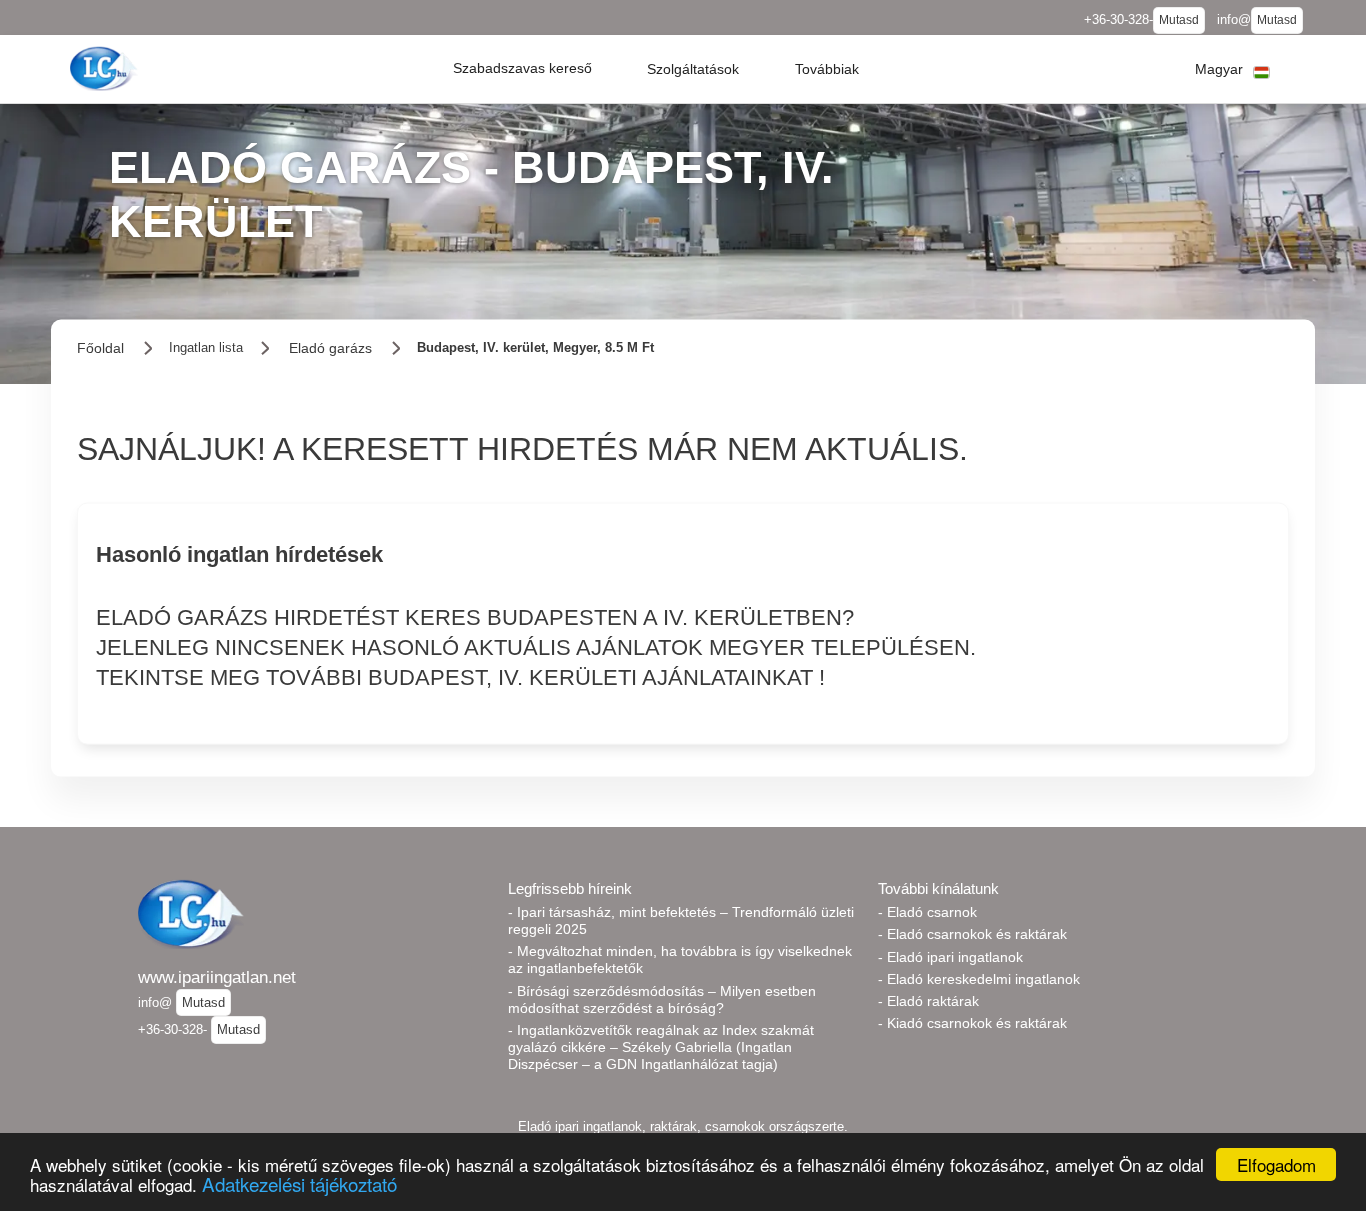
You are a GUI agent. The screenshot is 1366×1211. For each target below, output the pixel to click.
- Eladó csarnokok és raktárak (972, 934)
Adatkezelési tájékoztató (299, 1183)
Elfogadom (1276, 1164)
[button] (522, 69)
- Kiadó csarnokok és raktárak (972, 1023)
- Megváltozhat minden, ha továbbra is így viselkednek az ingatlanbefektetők (680, 959)
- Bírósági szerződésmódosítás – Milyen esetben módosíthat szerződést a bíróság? (662, 999)
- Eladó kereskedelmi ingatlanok (979, 979)
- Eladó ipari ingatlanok (950, 957)
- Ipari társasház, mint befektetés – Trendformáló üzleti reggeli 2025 (681, 920)
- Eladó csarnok (927, 912)
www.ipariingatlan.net (217, 977)
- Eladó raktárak (928, 1001)
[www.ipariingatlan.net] (106, 68)
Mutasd (1179, 20)
